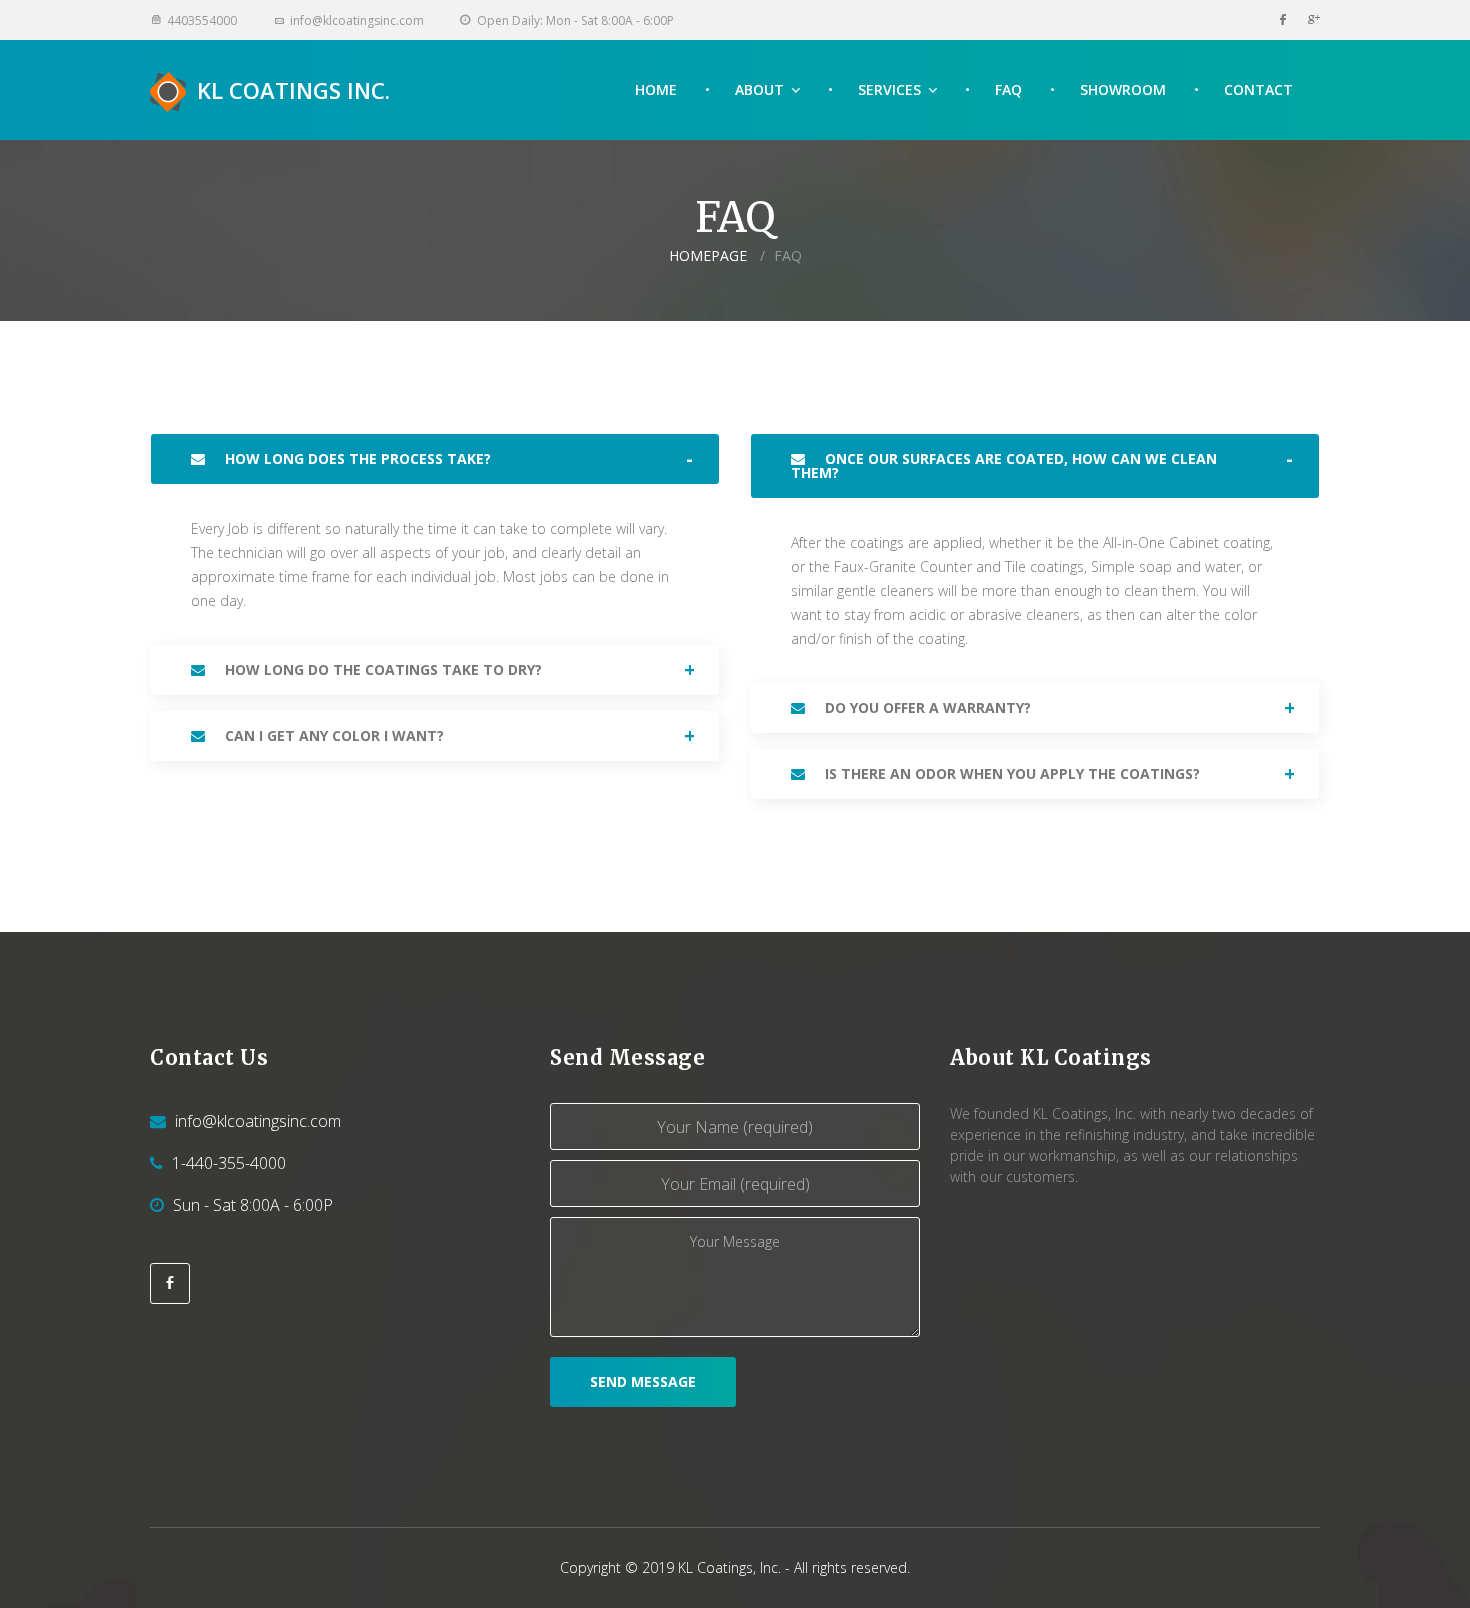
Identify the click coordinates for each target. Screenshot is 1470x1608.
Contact (1258, 89)
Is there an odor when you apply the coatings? (1010, 773)
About (759, 89)
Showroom (1123, 89)
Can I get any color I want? (332, 735)
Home (656, 89)
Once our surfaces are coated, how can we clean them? (1004, 465)
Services (889, 89)
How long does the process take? (356, 458)
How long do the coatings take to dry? (381, 669)
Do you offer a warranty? (926, 707)
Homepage (708, 255)
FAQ (1008, 89)
